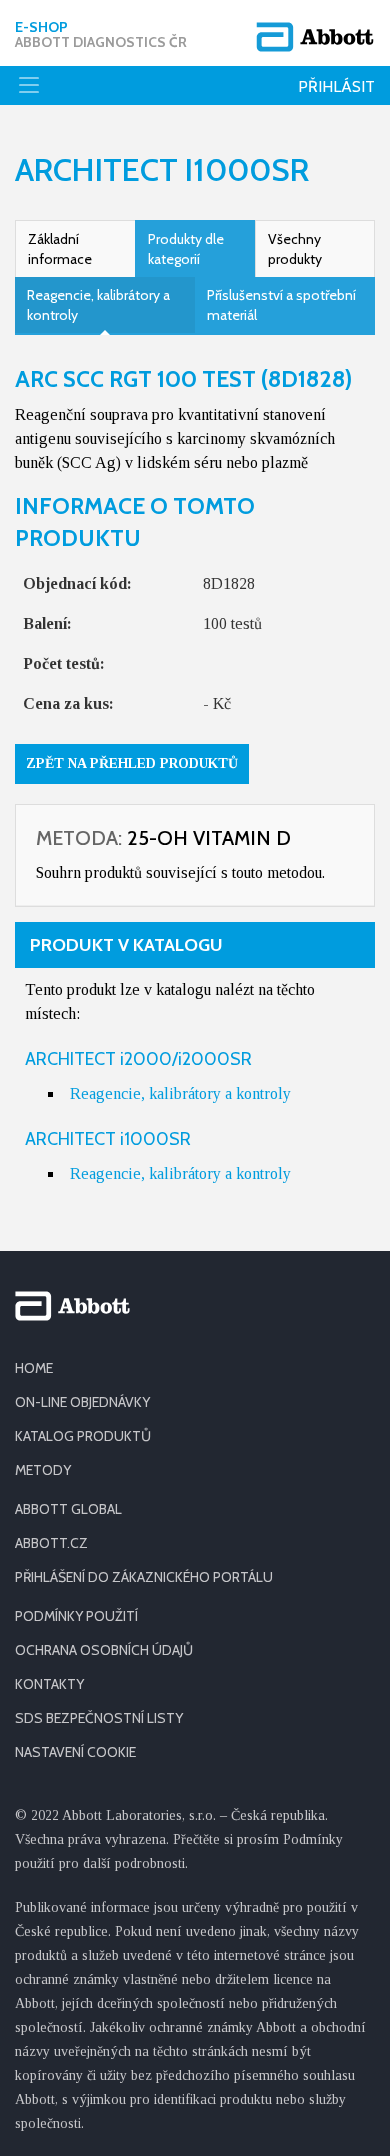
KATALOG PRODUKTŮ (83, 1436)
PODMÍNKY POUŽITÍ (76, 1616)
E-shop (101, 35)
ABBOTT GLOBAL (68, 1509)
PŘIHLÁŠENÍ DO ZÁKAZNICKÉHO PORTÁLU (144, 1577)
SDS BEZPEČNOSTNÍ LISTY (99, 1718)
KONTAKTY (49, 1684)
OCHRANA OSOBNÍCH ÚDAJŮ (104, 1650)
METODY (43, 1470)
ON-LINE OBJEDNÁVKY (82, 1402)
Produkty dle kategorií (186, 249)
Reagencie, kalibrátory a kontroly (98, 305)
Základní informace (60, 249)
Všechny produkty (295, 249)
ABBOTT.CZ (51, 1543)
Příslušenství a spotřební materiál (281, 305)
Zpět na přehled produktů (132, 763)
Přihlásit (336, 86)
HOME (34, 1368)
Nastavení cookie (75, 1752)
